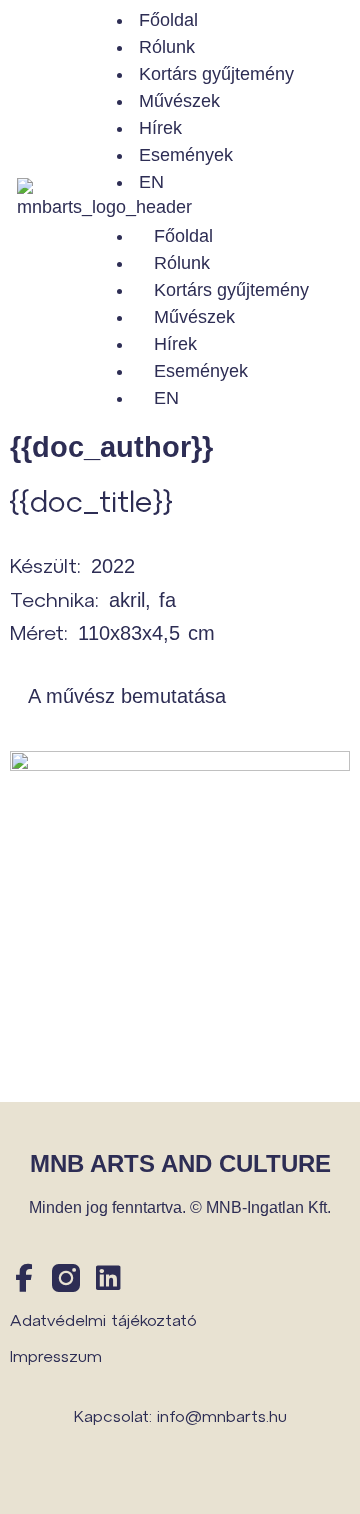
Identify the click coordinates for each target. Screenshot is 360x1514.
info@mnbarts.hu (222, 1415)
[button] (224, 209)
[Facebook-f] (24, 1278)
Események (186, 155)
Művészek (179, 101)
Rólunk (167, 47)
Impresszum (56, 1355)
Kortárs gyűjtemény (216, 74)
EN (151, 182)
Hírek (160, 128)
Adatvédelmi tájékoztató (103, 1319)
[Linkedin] (108, 1278)
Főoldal (168, 20)
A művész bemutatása (127, 696)
